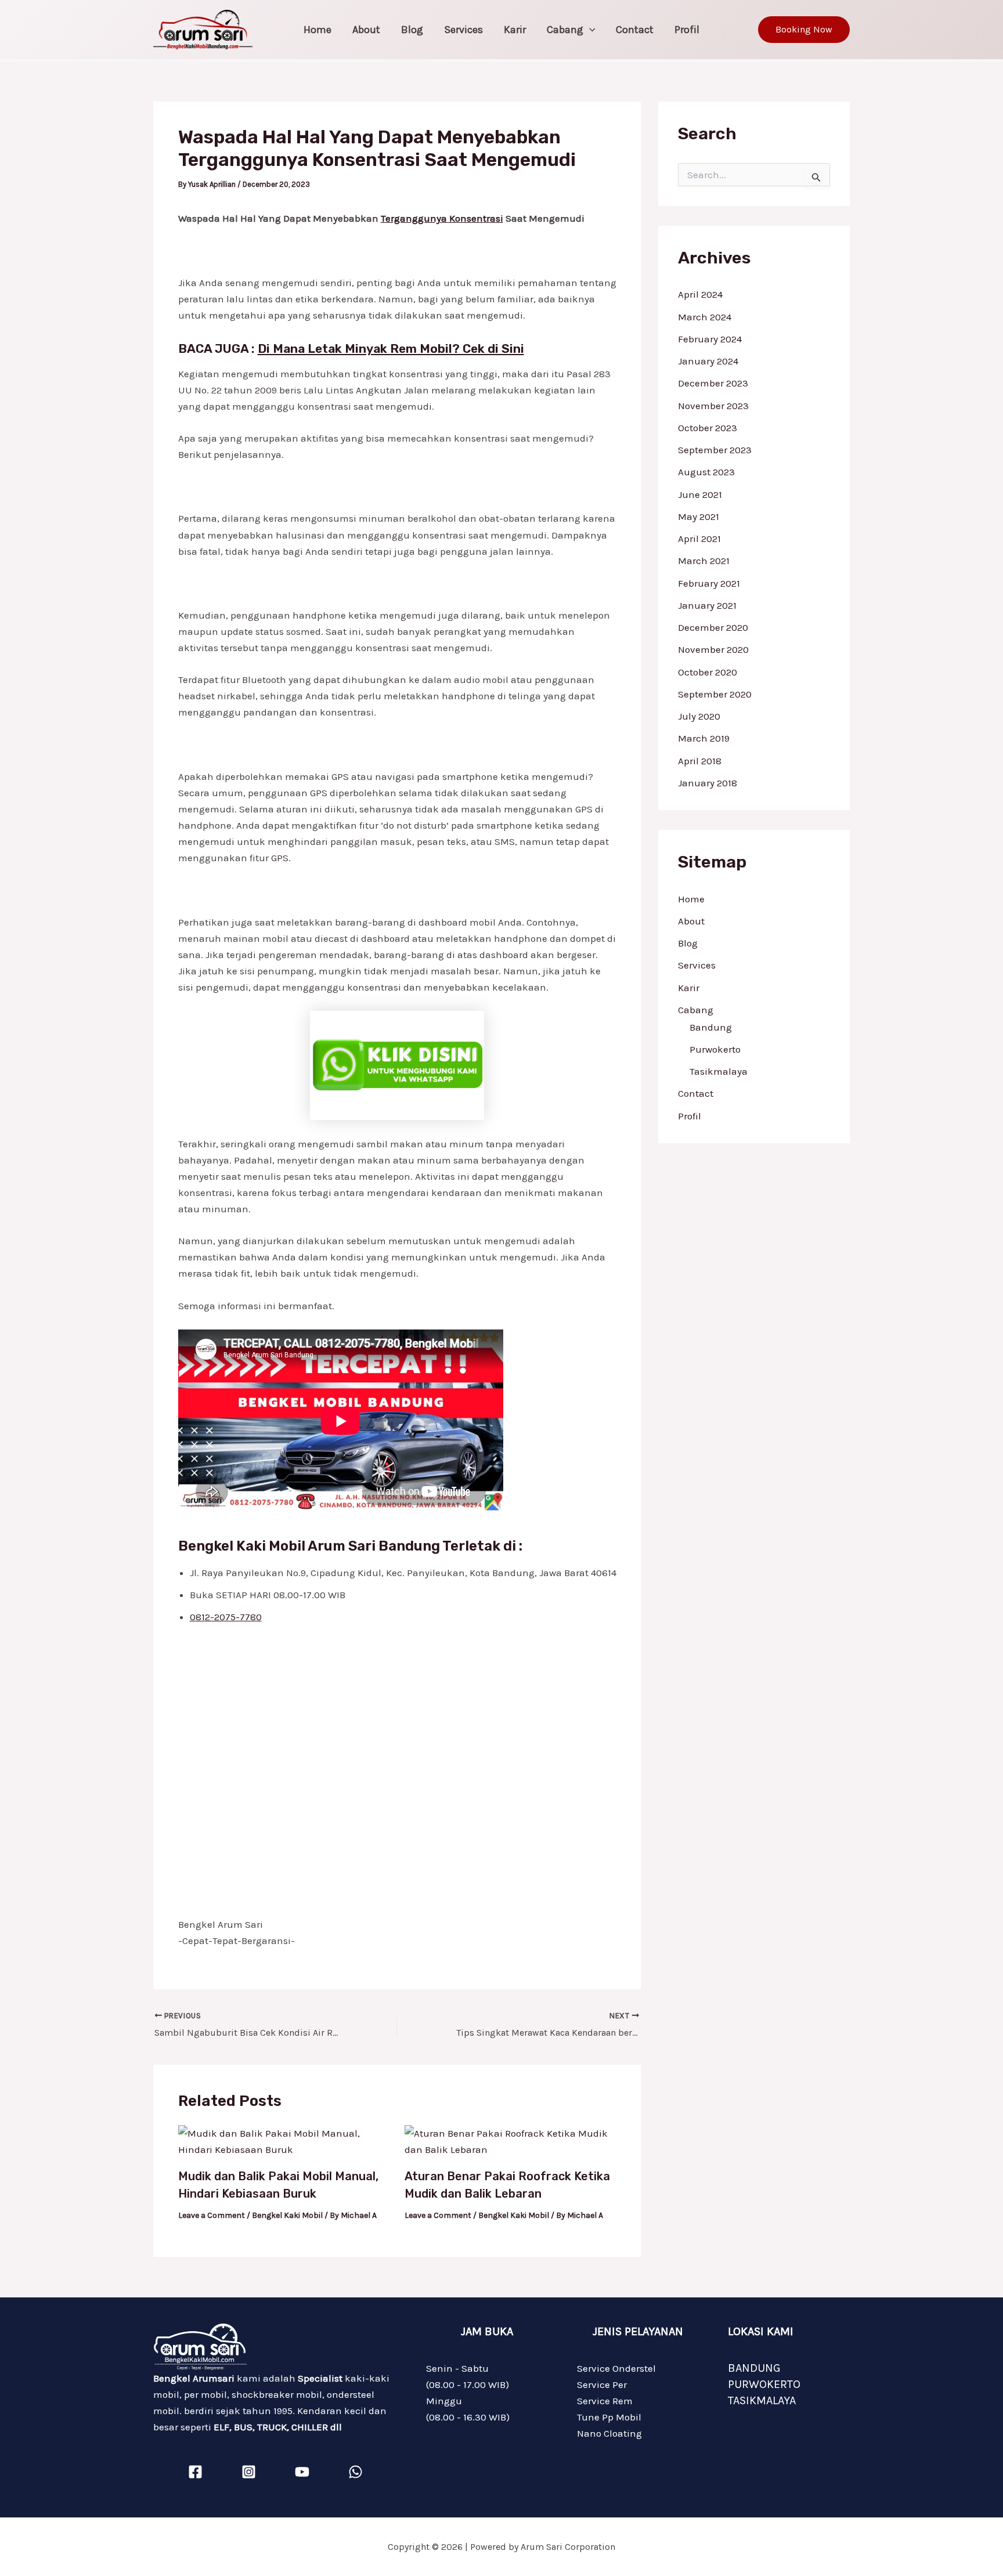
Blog (412, 30)
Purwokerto (715, 1049)
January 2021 (707, 605)
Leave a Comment (212, 2215)
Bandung (711, 1027)
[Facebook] (195, 2472)
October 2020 (708, 672)
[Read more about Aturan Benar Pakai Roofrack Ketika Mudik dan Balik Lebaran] (510, 2140)
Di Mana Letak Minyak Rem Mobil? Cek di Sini (391, 348)
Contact (635, 30)
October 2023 (708, 428)
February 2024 (710, 339)
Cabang (565, 30)
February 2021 (709, 583)
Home (318, 30)
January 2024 (708, 361)
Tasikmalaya (719, 1071)
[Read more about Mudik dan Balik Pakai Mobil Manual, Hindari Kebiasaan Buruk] (284, 2140)
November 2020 (713, 649)
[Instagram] (249, 2472)
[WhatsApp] (356, 2472)
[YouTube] (302, 2472)
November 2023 (713, 406)
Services (463, 30)
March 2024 (705, 317)
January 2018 (708, 783)
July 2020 (699, 716)
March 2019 (704, 738)
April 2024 (700, 294)
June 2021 (700, 494)
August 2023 (706, 472)
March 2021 (704, 561)
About (366, 30)
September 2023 (715, 450)
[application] (589, 30)
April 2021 (699, 539)
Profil (687, 30)
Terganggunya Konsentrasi (442, 218)
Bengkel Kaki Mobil (287, 2215)
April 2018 (700, 761)
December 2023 (713, 383)
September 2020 (715, 694)
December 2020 (713, 627)
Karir (515, 30)
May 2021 (699, 516)
